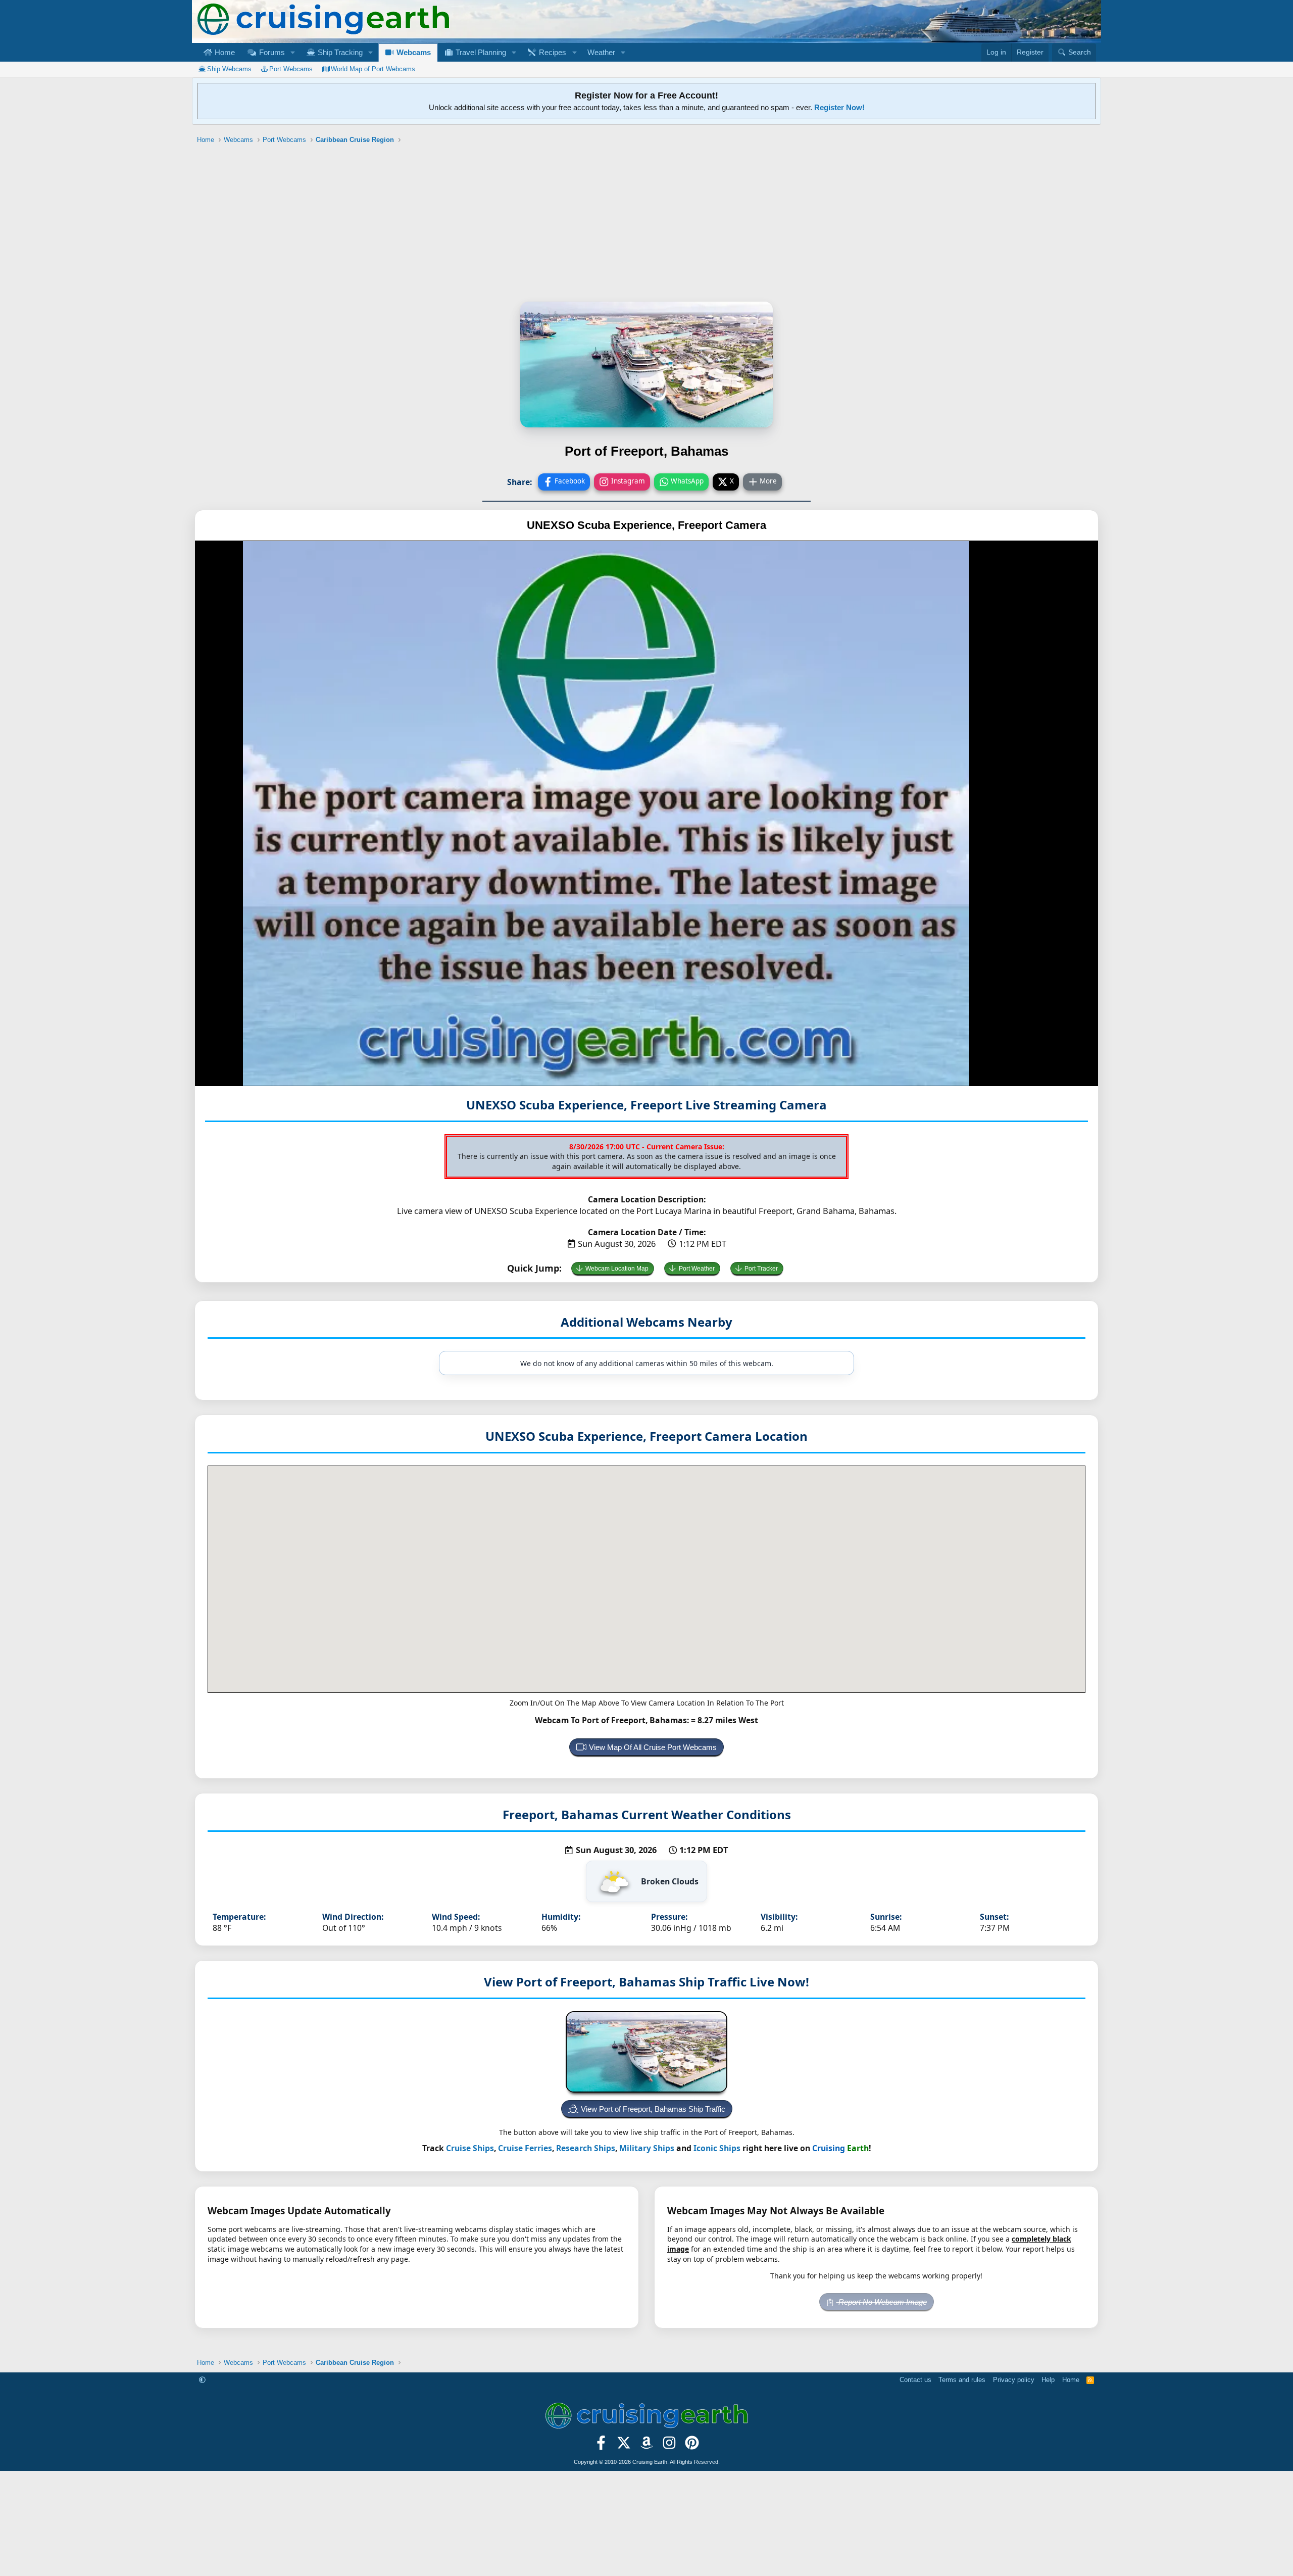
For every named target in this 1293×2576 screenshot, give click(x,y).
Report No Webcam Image (882, 2302)
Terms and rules (962, 2380)
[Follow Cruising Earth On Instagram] (669, 2446)
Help (1048, 2380)
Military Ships (647, 2148)
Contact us (915, 2380)
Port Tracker (761, 1269)
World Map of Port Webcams (373, 69)
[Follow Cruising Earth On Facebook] (601, 2446)
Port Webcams (291, 69)
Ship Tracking (339, 52)
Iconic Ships (717, 2148)
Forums (271, 52)
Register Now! (839, 107)
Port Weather (697, 1269)
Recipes (552, 52)
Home (224, 52)
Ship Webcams (229, 69)
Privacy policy (1014, 2380)
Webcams (413, 52)
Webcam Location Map (617, 1269)
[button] (292, 52)
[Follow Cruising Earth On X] (624, 2446)
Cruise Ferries (525, 2148)
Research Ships (586, 2148)
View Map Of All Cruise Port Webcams (653, 1747)
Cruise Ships (470, 2148)
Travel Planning (480, 52)
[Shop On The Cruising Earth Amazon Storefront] (647, 2446)
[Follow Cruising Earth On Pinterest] (692, 2446)
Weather (601, 52)
